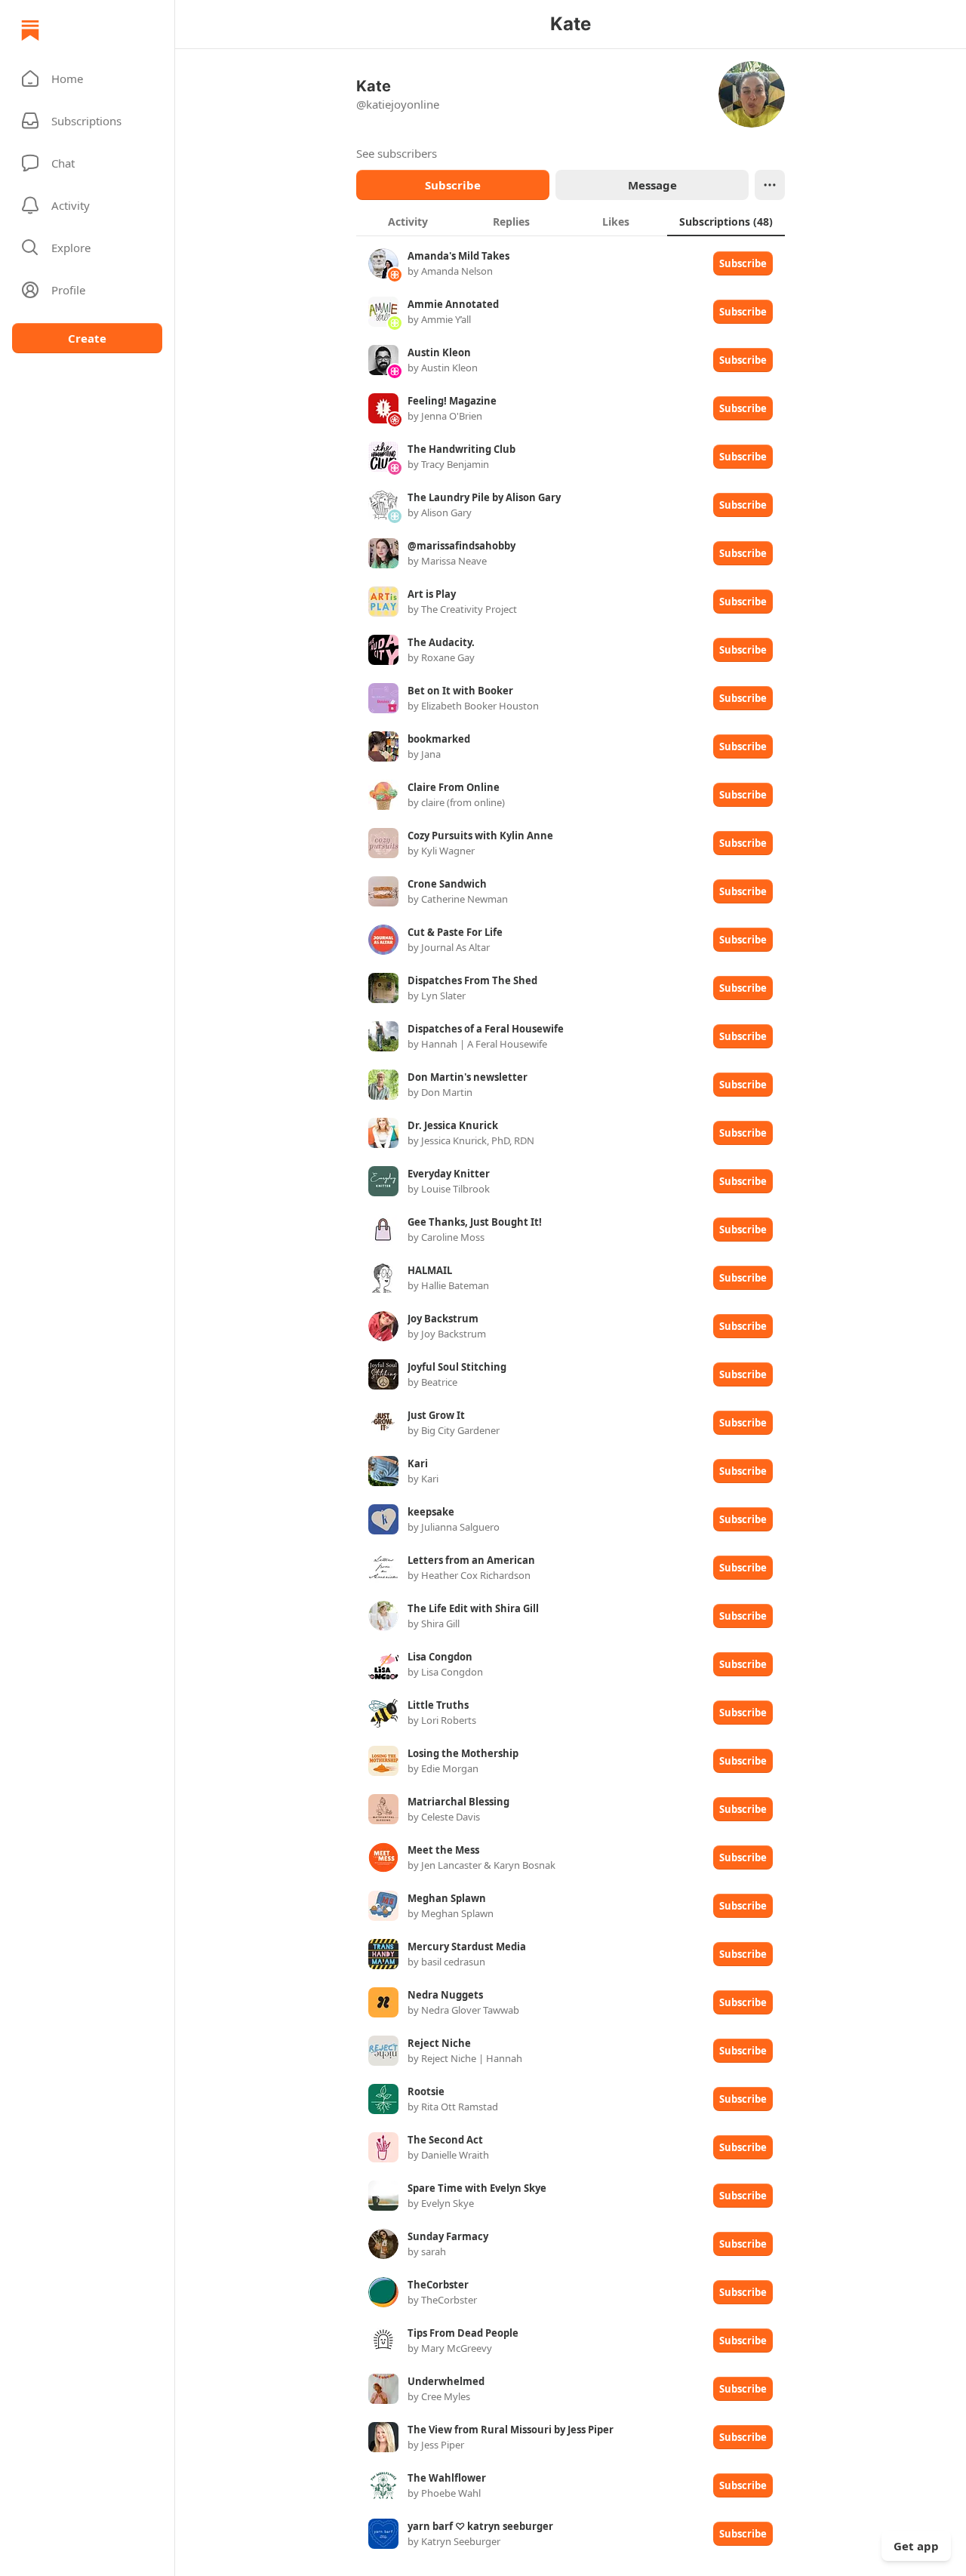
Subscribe (453, 185)
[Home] (30, 30)
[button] (87, 78)
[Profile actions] (770, 185)
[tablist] (571, 221)
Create (87, 338)
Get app (916, 2546)
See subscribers (397, 153)
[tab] (408, 221)
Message (652, 185)
